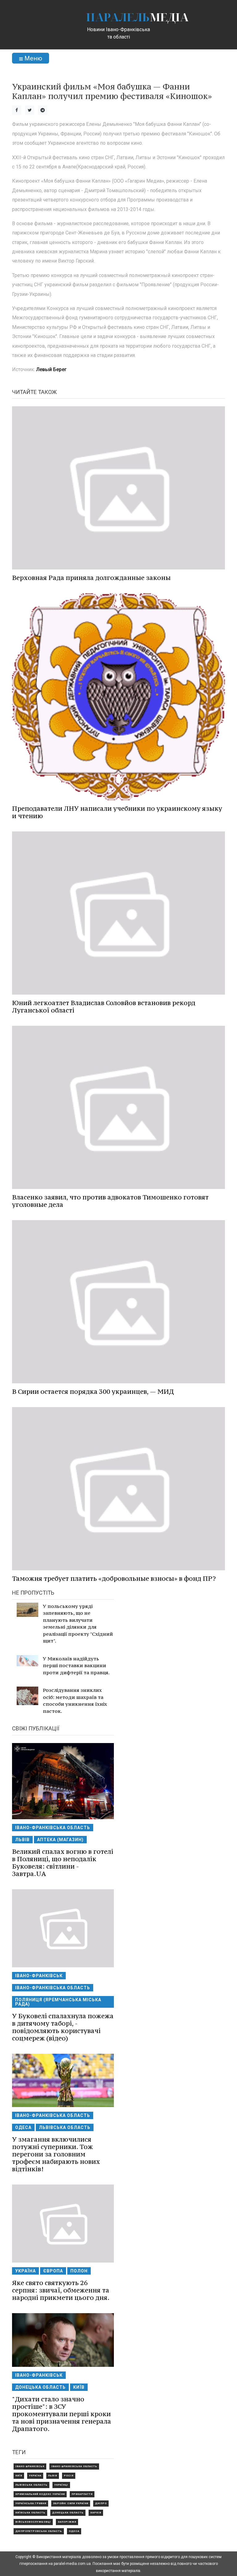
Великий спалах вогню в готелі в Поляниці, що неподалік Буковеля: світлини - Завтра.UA (63, 1863)
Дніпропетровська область (39, 2531)
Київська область (30, 2513)
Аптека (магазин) (60, 1840)
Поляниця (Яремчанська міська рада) (58, 2002)
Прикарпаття (82, 2494)
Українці (61, 2485)
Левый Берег (51, 369)
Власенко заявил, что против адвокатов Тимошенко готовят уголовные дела (110, 1201)
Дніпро (101, 2503)
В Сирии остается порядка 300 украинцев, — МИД (93, 1392)
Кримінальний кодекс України (40, 2494)
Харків (96, 2513)
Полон (79, 2271)
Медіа (137, 17)
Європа (53, 2271)
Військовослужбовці (33, 2522)
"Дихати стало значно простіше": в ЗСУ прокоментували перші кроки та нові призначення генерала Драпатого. (62, 2414)
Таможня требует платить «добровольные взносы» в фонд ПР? (114, 1578)
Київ (79, 2387)
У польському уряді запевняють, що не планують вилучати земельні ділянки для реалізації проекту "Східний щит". (78, 1623)
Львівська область (65, 2127)
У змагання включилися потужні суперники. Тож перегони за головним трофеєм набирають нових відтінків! (56, 2154)
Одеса (23, 2127)
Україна (25, 2271)
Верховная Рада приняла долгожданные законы (91, 578)
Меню (33, 58)
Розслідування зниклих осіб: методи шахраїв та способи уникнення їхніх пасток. (75, 1700)
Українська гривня (31, 2503)
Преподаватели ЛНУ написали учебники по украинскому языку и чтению (117, 812)
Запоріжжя (67, 2522)
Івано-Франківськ (39, 1976)
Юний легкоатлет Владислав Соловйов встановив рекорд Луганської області (104, 1006)
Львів (22, 1840)
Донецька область (40, 2387)
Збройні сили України (71, 2503)
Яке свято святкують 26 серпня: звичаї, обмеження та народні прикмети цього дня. (61, 2290)
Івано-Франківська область (53, 1828)
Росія (69, 2476)
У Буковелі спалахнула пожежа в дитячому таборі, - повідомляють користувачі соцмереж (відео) (63, 2027)
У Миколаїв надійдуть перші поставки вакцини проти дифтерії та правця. (76, 1665)
